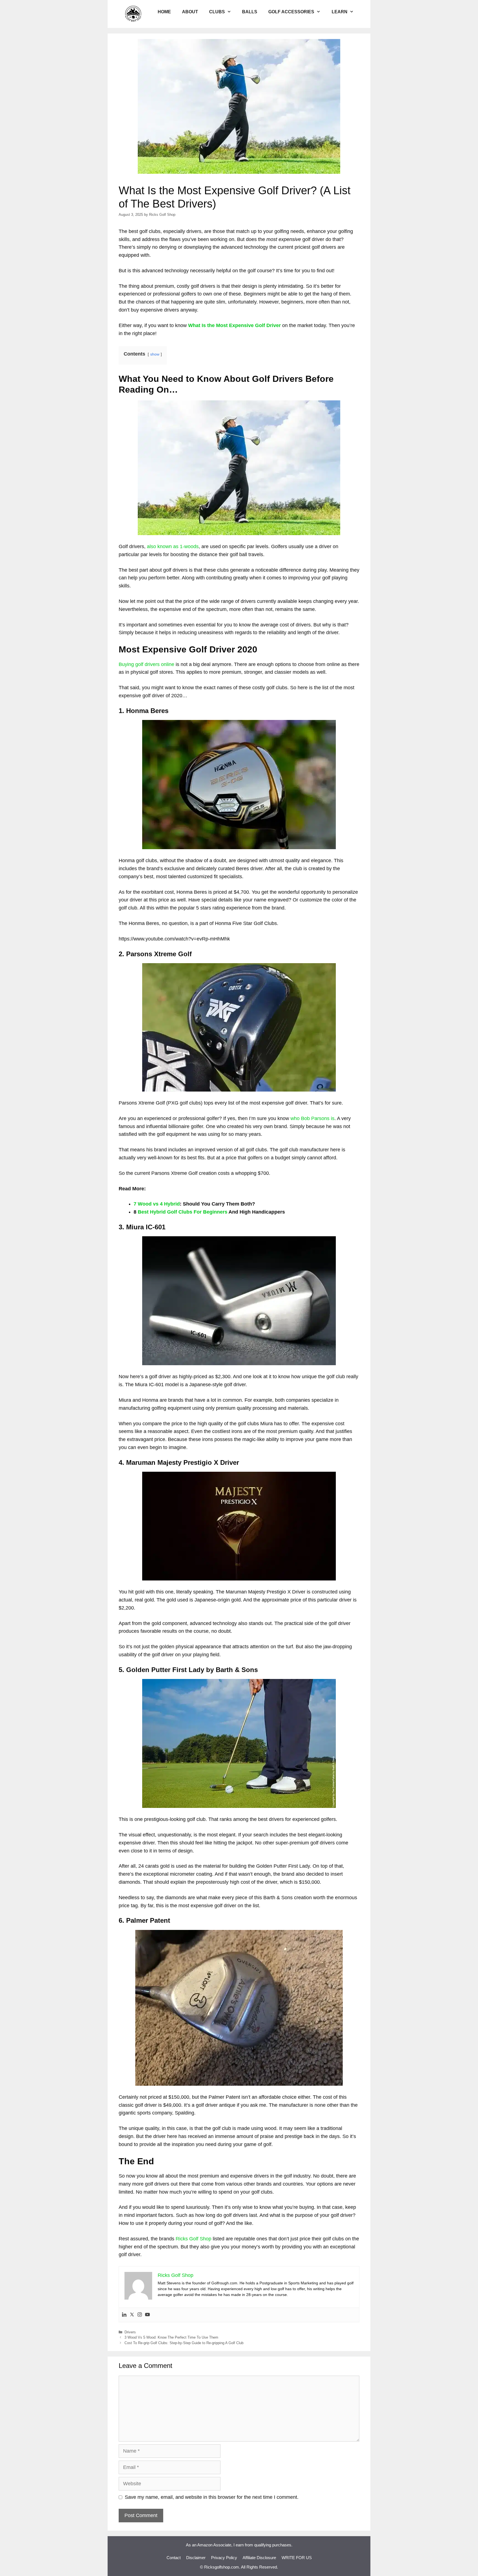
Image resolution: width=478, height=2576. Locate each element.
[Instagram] (140, 2315)
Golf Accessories (291, 12)
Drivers (130, 2332)
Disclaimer (196, 2558)
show (155, 354)
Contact (174, 2558)
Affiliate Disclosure (259, 2558)
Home (164, 12)
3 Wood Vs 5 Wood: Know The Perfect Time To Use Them (171, 2337)
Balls (250, 12)
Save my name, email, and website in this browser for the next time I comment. (212, 2497)
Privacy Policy (224, 2558)
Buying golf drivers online (146, 664)
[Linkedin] (124, 2315)
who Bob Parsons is (312, 1118)
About (190, 12)
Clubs (217, 12)
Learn (340, 12)
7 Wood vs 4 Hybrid (157, 1204)
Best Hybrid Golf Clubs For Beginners (183, 1212)
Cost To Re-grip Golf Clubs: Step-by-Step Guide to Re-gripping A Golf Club (184, 2343)
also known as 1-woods (173, 546)
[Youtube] (147, 2315)
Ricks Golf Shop (193, 2239)
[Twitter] (132, 2315)
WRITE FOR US (297, 2558)
